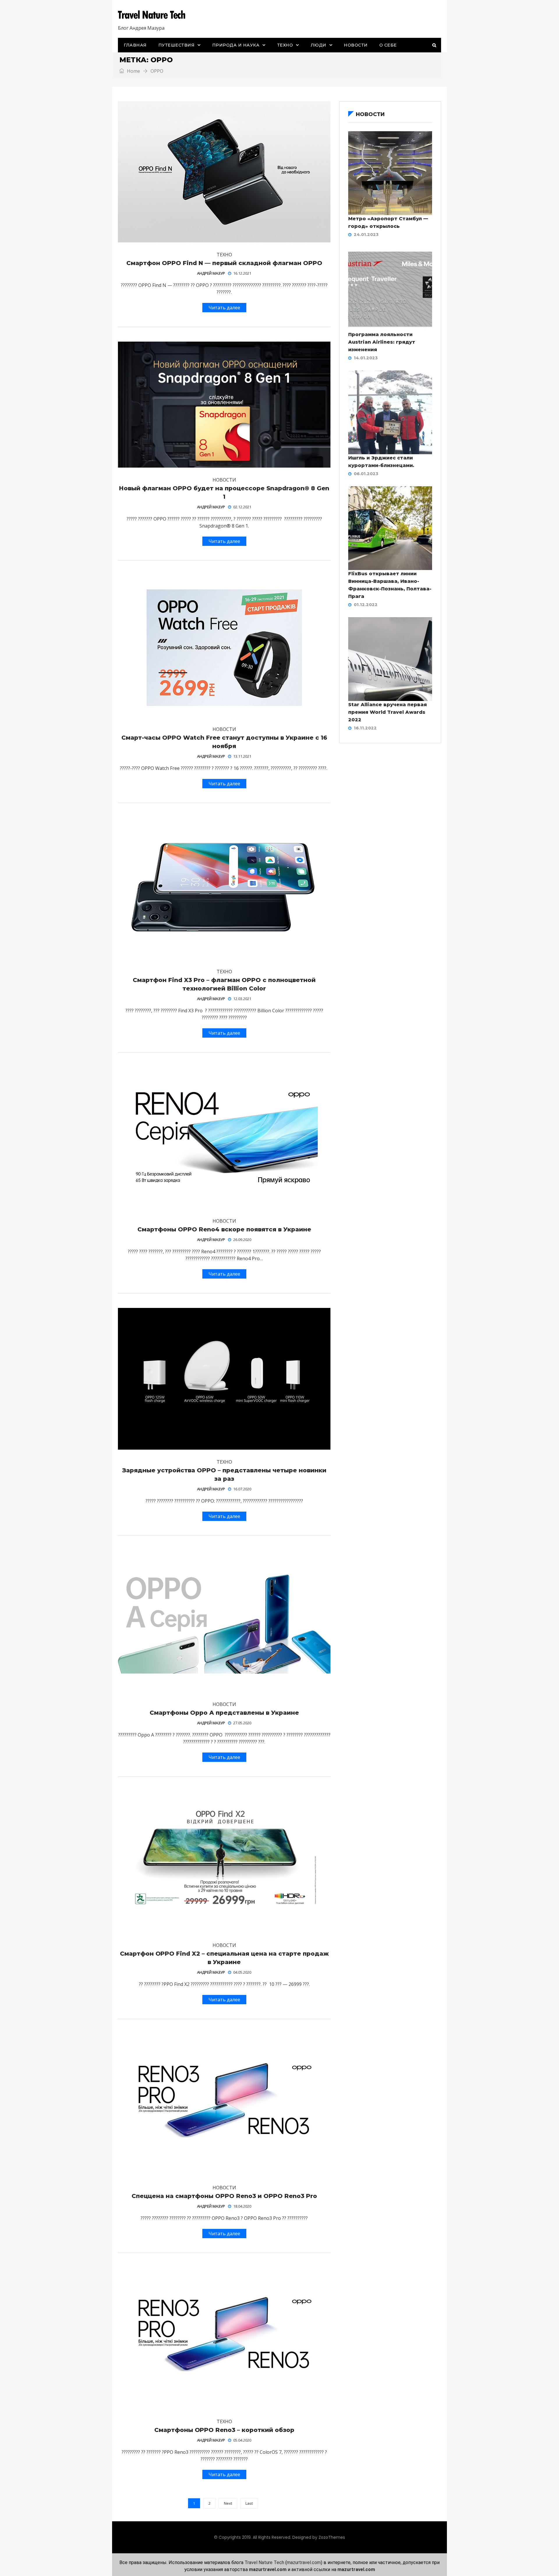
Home (133, 71)
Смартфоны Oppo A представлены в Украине (224, 1713)
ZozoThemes (332, 2537)
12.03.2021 (242, 999)
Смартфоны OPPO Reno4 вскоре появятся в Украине (224, 1229)
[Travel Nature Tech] (154, 15)
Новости (356, 45)
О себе (388, 45)
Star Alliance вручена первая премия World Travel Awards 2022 (388, 712)
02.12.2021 (242, 507)
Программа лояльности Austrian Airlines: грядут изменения (382, 342)
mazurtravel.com (304, 2562)
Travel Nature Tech (264, 2562)
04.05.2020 (242, 1972)
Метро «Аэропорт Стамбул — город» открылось (388, 222)
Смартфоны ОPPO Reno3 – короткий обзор (224, 2430)
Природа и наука (236, 45)
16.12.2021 (242, 273)
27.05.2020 (242, 1723)
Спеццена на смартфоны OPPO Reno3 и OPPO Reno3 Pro (224, 2196)
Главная (135, 45)
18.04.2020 (242, 2206)
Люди (319, 45)
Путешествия (177, 45)
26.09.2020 (242, 1240)
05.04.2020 (242, 2440)
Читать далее (224, 308)
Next (228, 2503)
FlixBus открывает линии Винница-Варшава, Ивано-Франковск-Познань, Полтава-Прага (390, 585)
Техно (285, 45)
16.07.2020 (242, 1489)
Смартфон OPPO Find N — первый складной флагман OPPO (224, 263)
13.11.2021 (242, 756)
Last (249, 2503)
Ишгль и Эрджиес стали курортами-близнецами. (381, 462)
